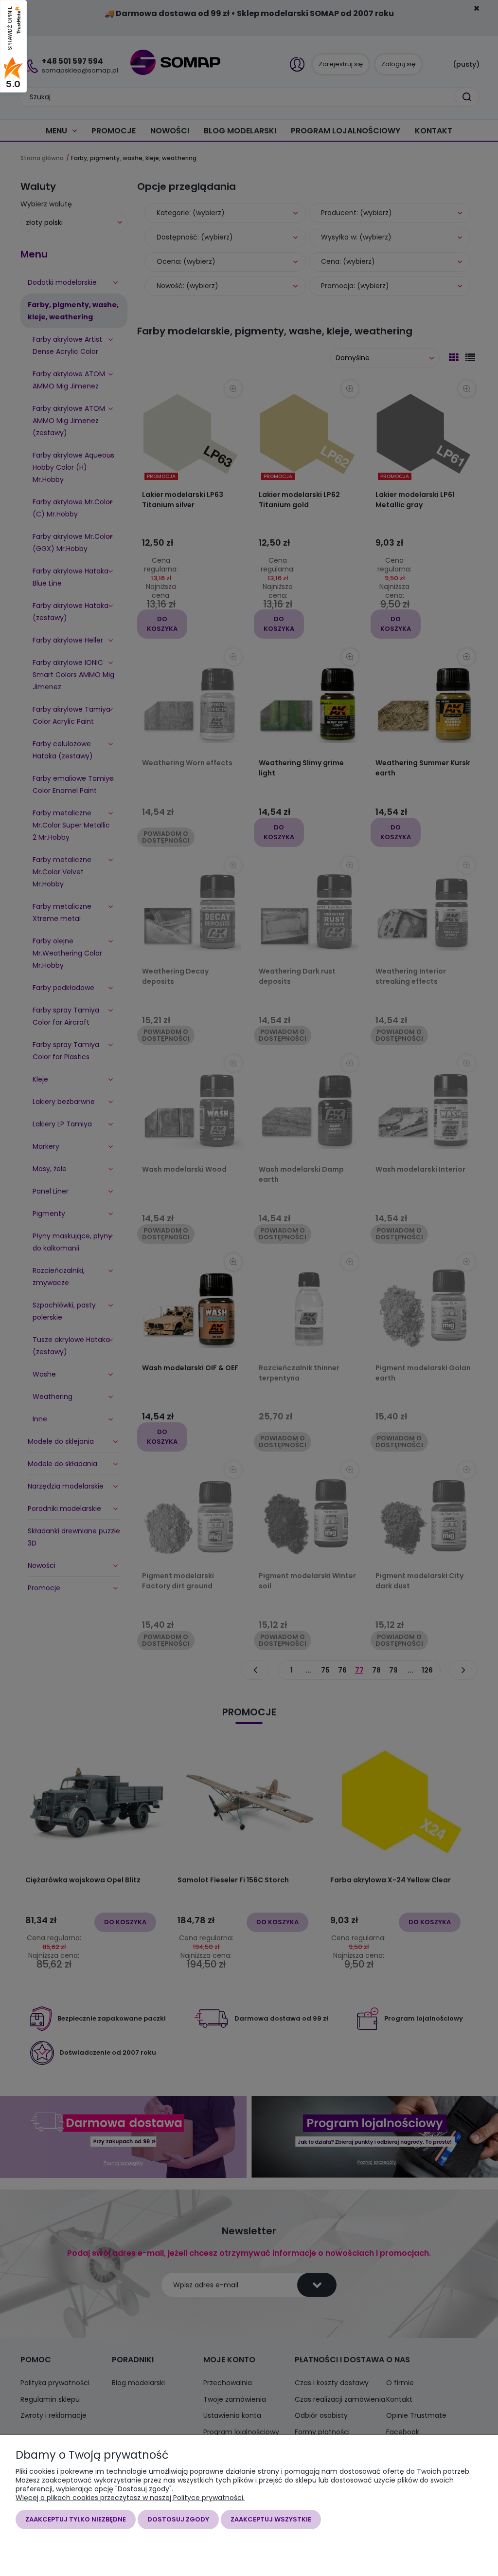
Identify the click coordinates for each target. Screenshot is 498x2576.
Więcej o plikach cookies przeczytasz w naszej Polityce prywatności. (130, 2498)
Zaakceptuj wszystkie (271, 2519)
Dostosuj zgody (178, 2519)
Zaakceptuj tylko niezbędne (76, 2519)
